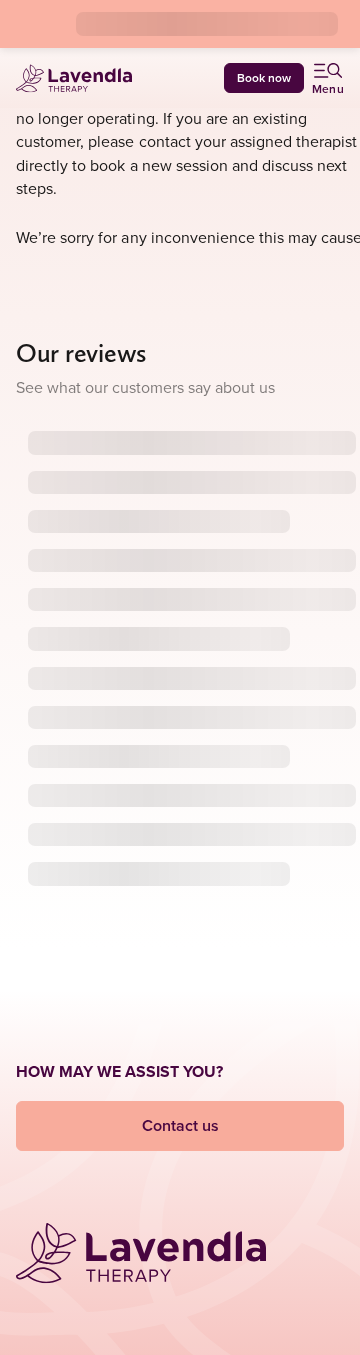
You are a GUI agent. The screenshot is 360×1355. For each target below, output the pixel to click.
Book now (264, 77)
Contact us (180, 1125)
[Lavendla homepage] (74, 78)
